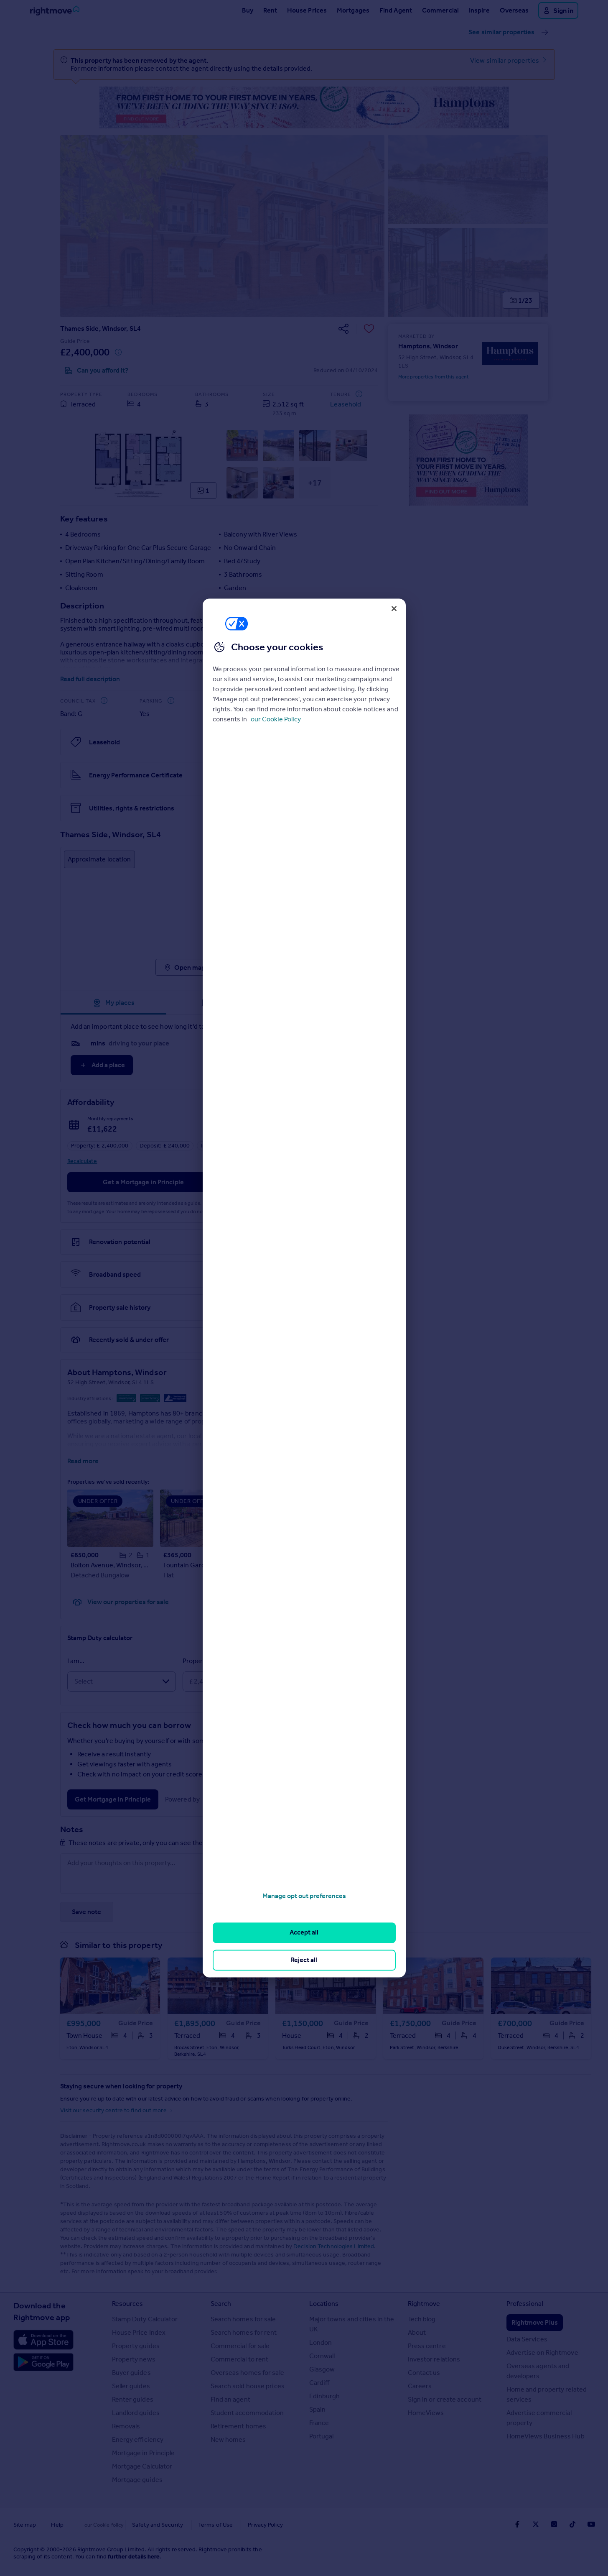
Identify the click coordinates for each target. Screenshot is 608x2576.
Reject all (304, 1960)
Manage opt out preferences (304, 1896)
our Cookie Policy (276, 719)
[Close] (394, 608)
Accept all (304, 1933)
